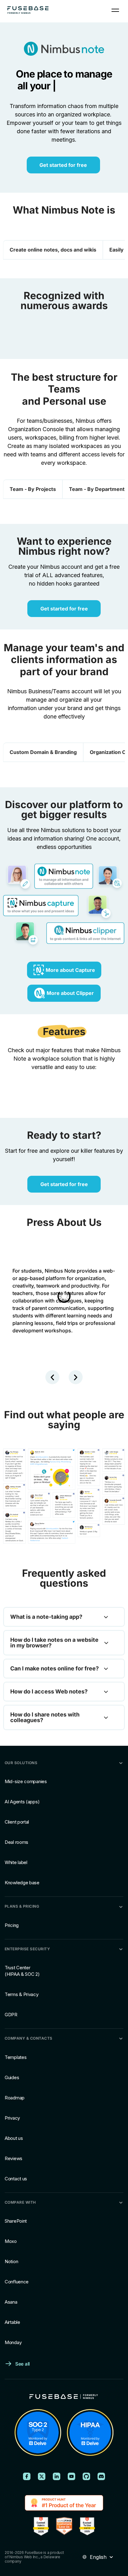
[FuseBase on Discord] (101, 2476)
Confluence (17, 2282)
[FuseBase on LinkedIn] (57, 2476)
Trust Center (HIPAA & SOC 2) (22, 1971)
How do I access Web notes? (49, 1692)
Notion (11, 2261)
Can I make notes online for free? (55, 1669)
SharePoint (16, 2221)
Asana (11, 2302)
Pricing (12, 1925)
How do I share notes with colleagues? (45, 1717)
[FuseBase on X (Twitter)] (42, 2476)
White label (16, 1863)
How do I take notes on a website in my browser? (54, 1643)
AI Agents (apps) (22, 1802)
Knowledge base (22, 1883)
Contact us (16, 2179)
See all (23, 2364)
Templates (16, 2057)
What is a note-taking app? (46, 1617)
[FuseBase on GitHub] (86, 2476)
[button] (52, 1377)
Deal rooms (16, 1842)
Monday (13, 2342)
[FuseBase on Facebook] (27, 2476)
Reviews (14, 2158)
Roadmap (15, 2098)
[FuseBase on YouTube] (71, 2476)
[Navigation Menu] (115, 10)
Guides (12, 2077)
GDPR (11, 2015)
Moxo (11, 2241)
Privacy (12, 2118)
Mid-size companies (26, 1782)
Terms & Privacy (22, 1995)
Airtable (12, 2322)
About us (14, 2138)
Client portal (17, 1822)
